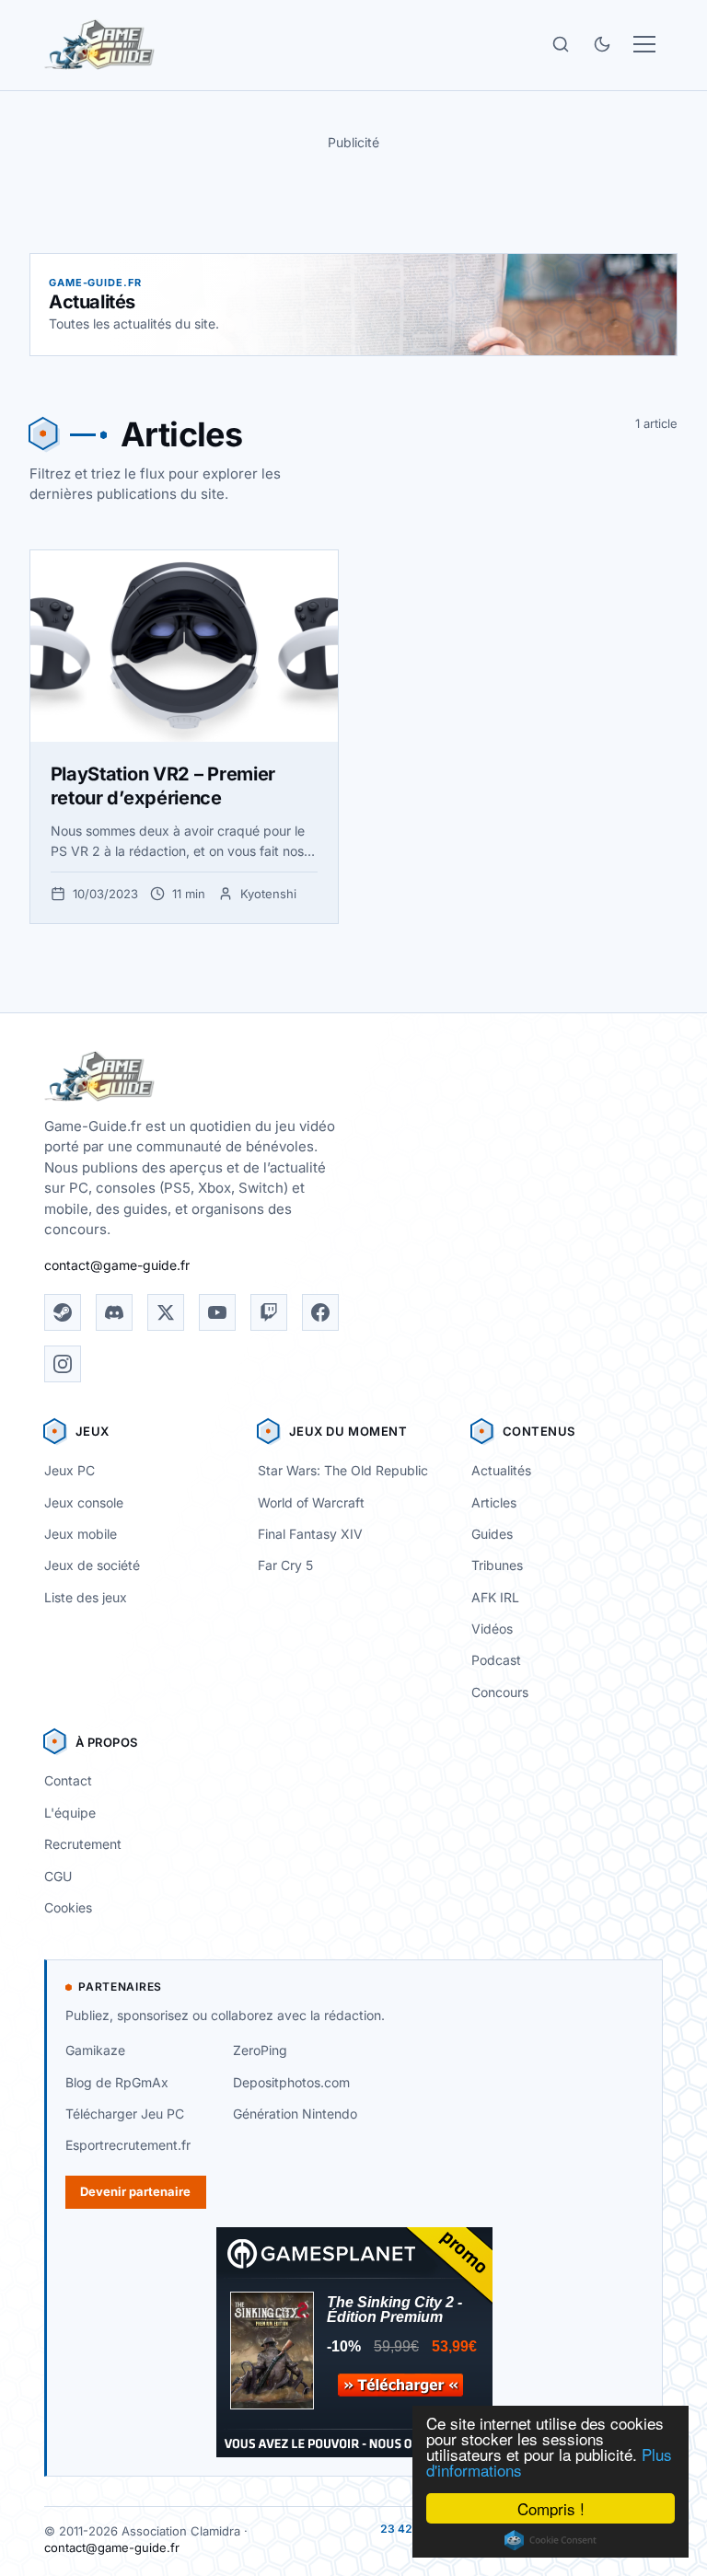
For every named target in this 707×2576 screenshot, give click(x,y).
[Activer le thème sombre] (602, 44)
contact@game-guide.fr (117, 1265)
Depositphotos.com (291, 2082)
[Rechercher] (561, 44)
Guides (492, 1534)
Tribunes (497, 1565)
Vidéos (492, 1629)
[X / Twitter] (166, 1312)
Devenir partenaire (135, 2191)
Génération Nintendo (295, 2114)
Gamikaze (95, 2050)
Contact (68, 1780)
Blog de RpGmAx (117, 2082)
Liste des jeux (86, 1597)
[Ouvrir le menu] (644, 44)
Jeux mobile (81, 1534)
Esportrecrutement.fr (128, 2145)
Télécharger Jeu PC (125, 2114)
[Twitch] (269, 1312)
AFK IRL (495, 1597)
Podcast (496, 1660)
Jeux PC (70, 1470)
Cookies (68, 1907)
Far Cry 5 (285, 1565)
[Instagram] (63, 1364)
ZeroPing (260, 2050)
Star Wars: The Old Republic (343, 1470)
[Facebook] (320, 1312)
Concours (500, 1692)
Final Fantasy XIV (310, 1534)
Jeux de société (92, 1565)
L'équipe (70, 1813)
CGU (58, 1876)
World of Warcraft (311, 1502)
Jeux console (84, 1502)
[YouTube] (217, 1312)
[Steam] (63, 1312)
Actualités (501, 1470)
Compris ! (551, 2508)
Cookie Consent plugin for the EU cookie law (551, 2540)
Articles (494, 1502)
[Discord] (114, 1312)
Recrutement (83, 1844)
